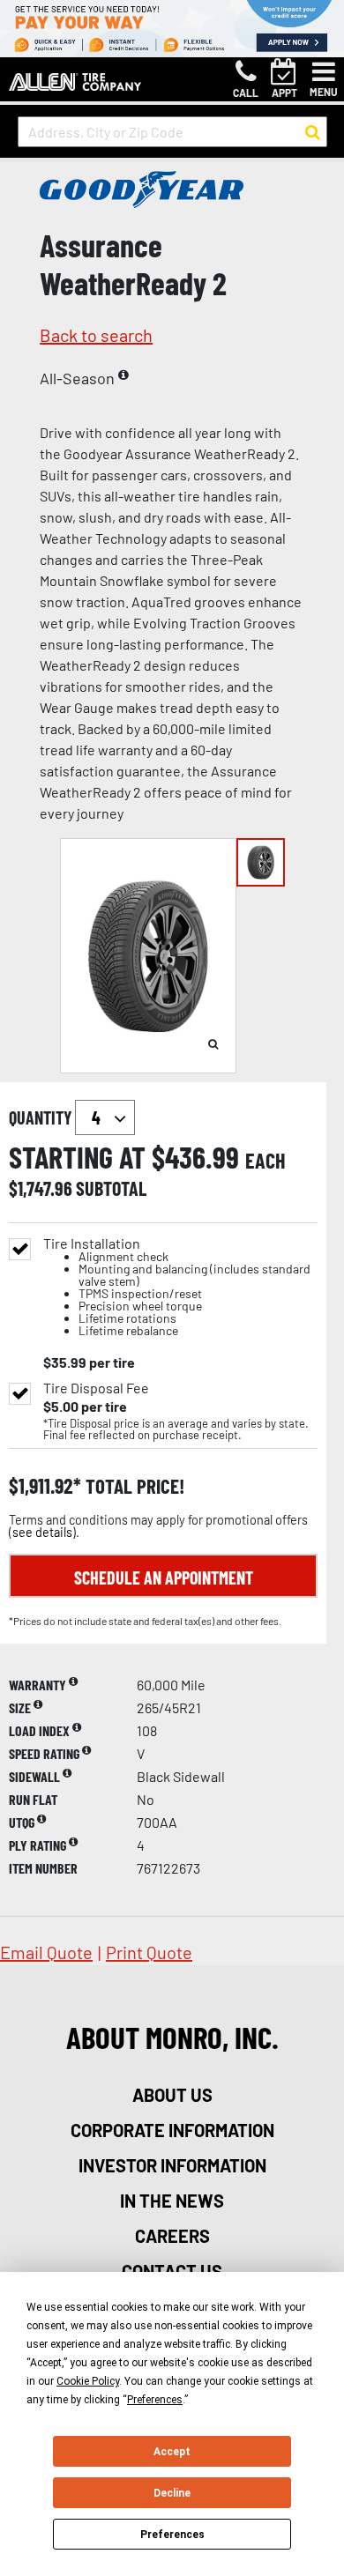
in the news (172, 2201)
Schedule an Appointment (164, 1578)
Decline (172, 2493)
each (265, 1161)
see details (42, 1532)
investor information (172, 2165)
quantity (42, 1117)
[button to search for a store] (313, 132)
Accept (172, 2452)
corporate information (172, 2130)
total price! (133, 1486)
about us (172, 2095)
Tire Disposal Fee (96, 1388)
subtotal (111, 1188)
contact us (172, 2271)
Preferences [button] (155, 2400)
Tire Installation (177, 1287)
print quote (149, 1952)
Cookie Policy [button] (88, 2381)
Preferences (172, 2535)
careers (172, 2236)
